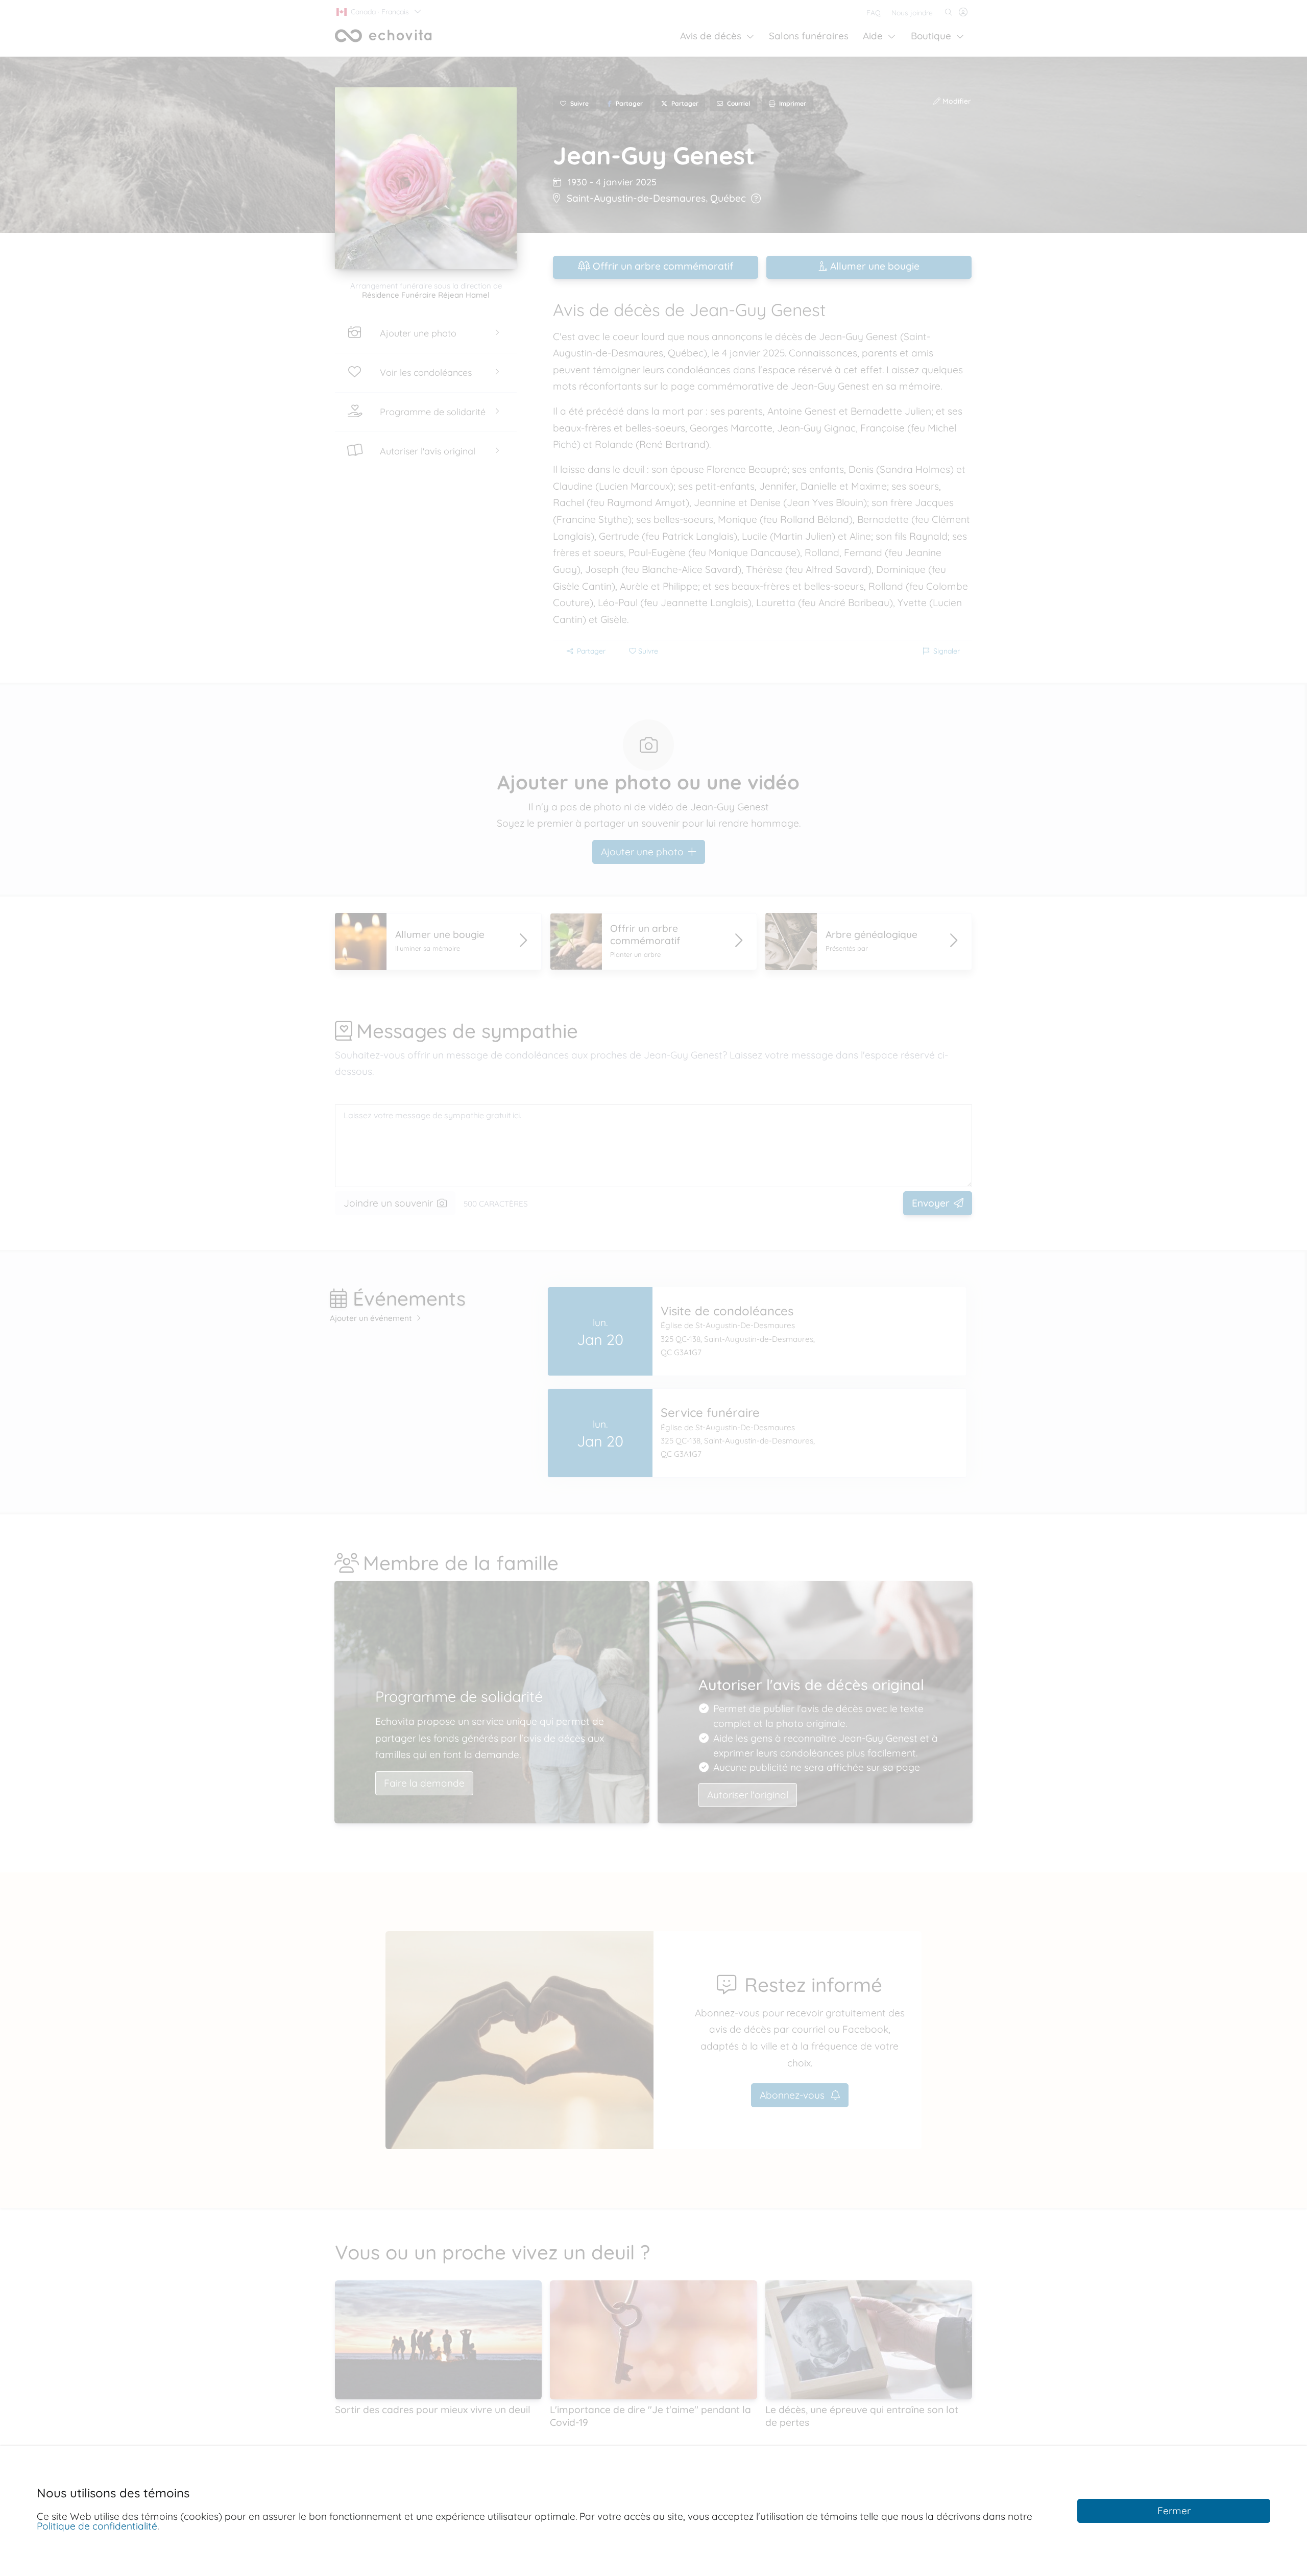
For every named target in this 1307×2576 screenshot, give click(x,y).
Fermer (1174, 2511)
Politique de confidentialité (97, 2526)
